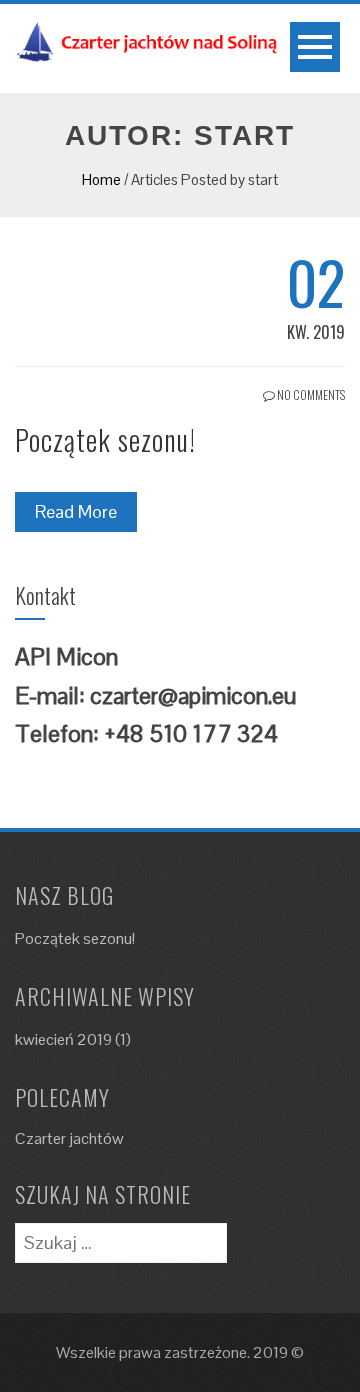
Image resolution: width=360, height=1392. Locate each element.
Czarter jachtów (69, 1138)
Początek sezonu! (105, 439)
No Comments (310, 394)
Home (101, 179)
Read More (76, 511)
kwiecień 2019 (63, 1039)
